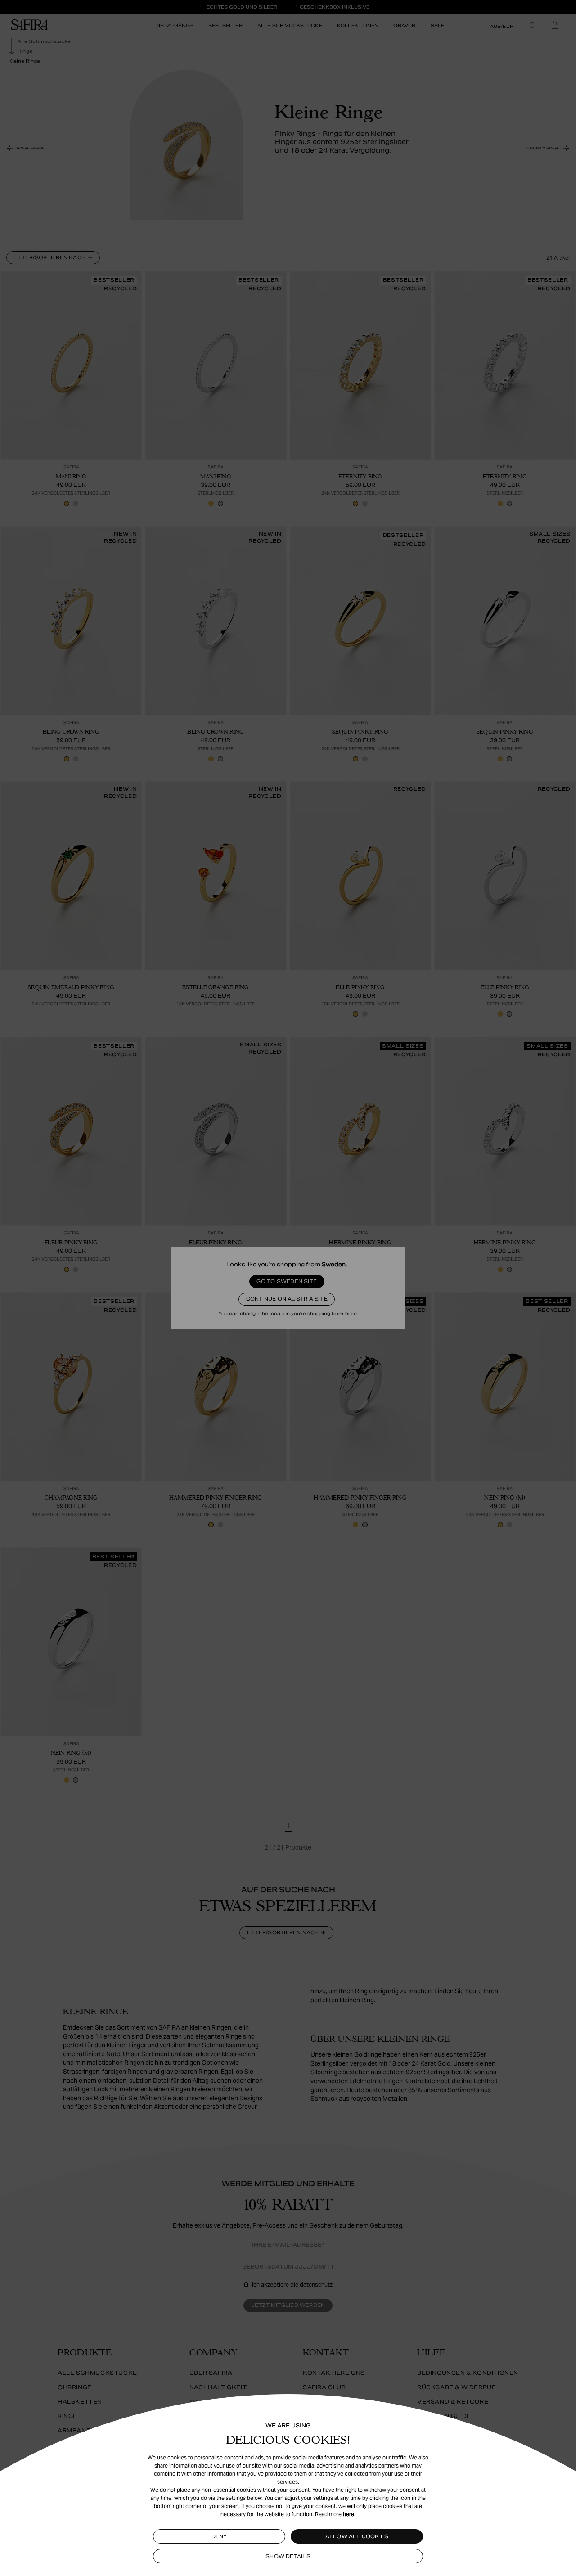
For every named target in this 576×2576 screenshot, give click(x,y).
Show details (288, 2556)
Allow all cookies (357, 2536)
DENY (219, 2536)
